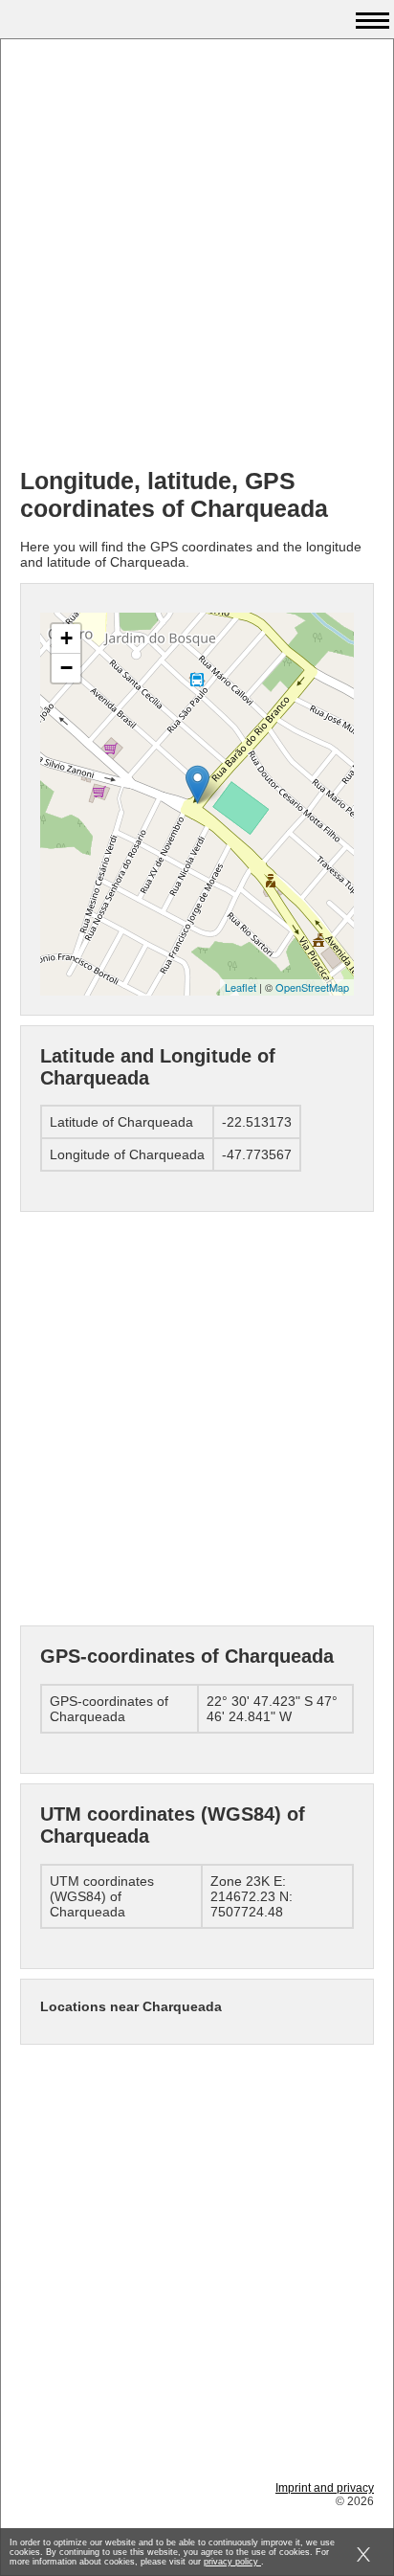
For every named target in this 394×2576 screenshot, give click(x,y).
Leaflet (241, 987)
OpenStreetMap (312, 987)
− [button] (66, 668)
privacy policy (232, 2562)
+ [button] (66, 638)
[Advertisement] (197, 256)
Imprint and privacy (325, 2488)
